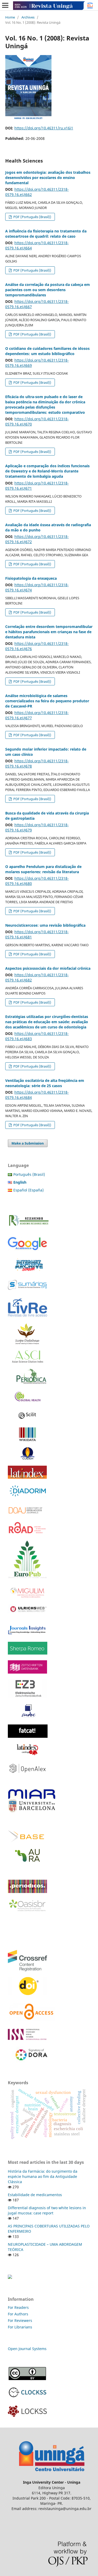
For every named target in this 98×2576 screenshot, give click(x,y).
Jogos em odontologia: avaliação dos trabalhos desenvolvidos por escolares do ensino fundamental (48, 178)
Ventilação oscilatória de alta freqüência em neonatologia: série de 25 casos (45, 1083)
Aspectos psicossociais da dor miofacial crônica (48, 968)
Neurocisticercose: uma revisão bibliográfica (45, 925)
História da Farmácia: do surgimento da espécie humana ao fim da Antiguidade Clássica (43, 2176)
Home (10, 17)
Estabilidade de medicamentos (35, 2195)
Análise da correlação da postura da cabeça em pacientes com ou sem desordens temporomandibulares (48, 290)
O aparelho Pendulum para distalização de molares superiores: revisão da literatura (43, 869)
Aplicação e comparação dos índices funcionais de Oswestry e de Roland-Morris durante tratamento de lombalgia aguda (47, 471)
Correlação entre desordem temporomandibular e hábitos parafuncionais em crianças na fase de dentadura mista (49, 632)
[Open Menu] (5, 5)
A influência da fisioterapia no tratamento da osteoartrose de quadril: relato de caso (46, 234)
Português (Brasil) (29, 1174)
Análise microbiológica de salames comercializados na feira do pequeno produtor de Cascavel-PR (47, 701)
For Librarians (20, 2327)
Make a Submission (28, 1143)
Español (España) (28, 1190)
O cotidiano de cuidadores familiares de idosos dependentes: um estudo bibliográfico (47, 351)
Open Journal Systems (27, 2349)
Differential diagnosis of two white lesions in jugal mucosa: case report (47, 2210)
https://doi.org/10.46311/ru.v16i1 (44, 128)
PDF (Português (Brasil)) (32, 217)
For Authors (18, 2314)
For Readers (18, 2307)
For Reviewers (21, 2320)
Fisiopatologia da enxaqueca (31, 578)
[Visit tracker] (10, 2277)
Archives (28, 17)
